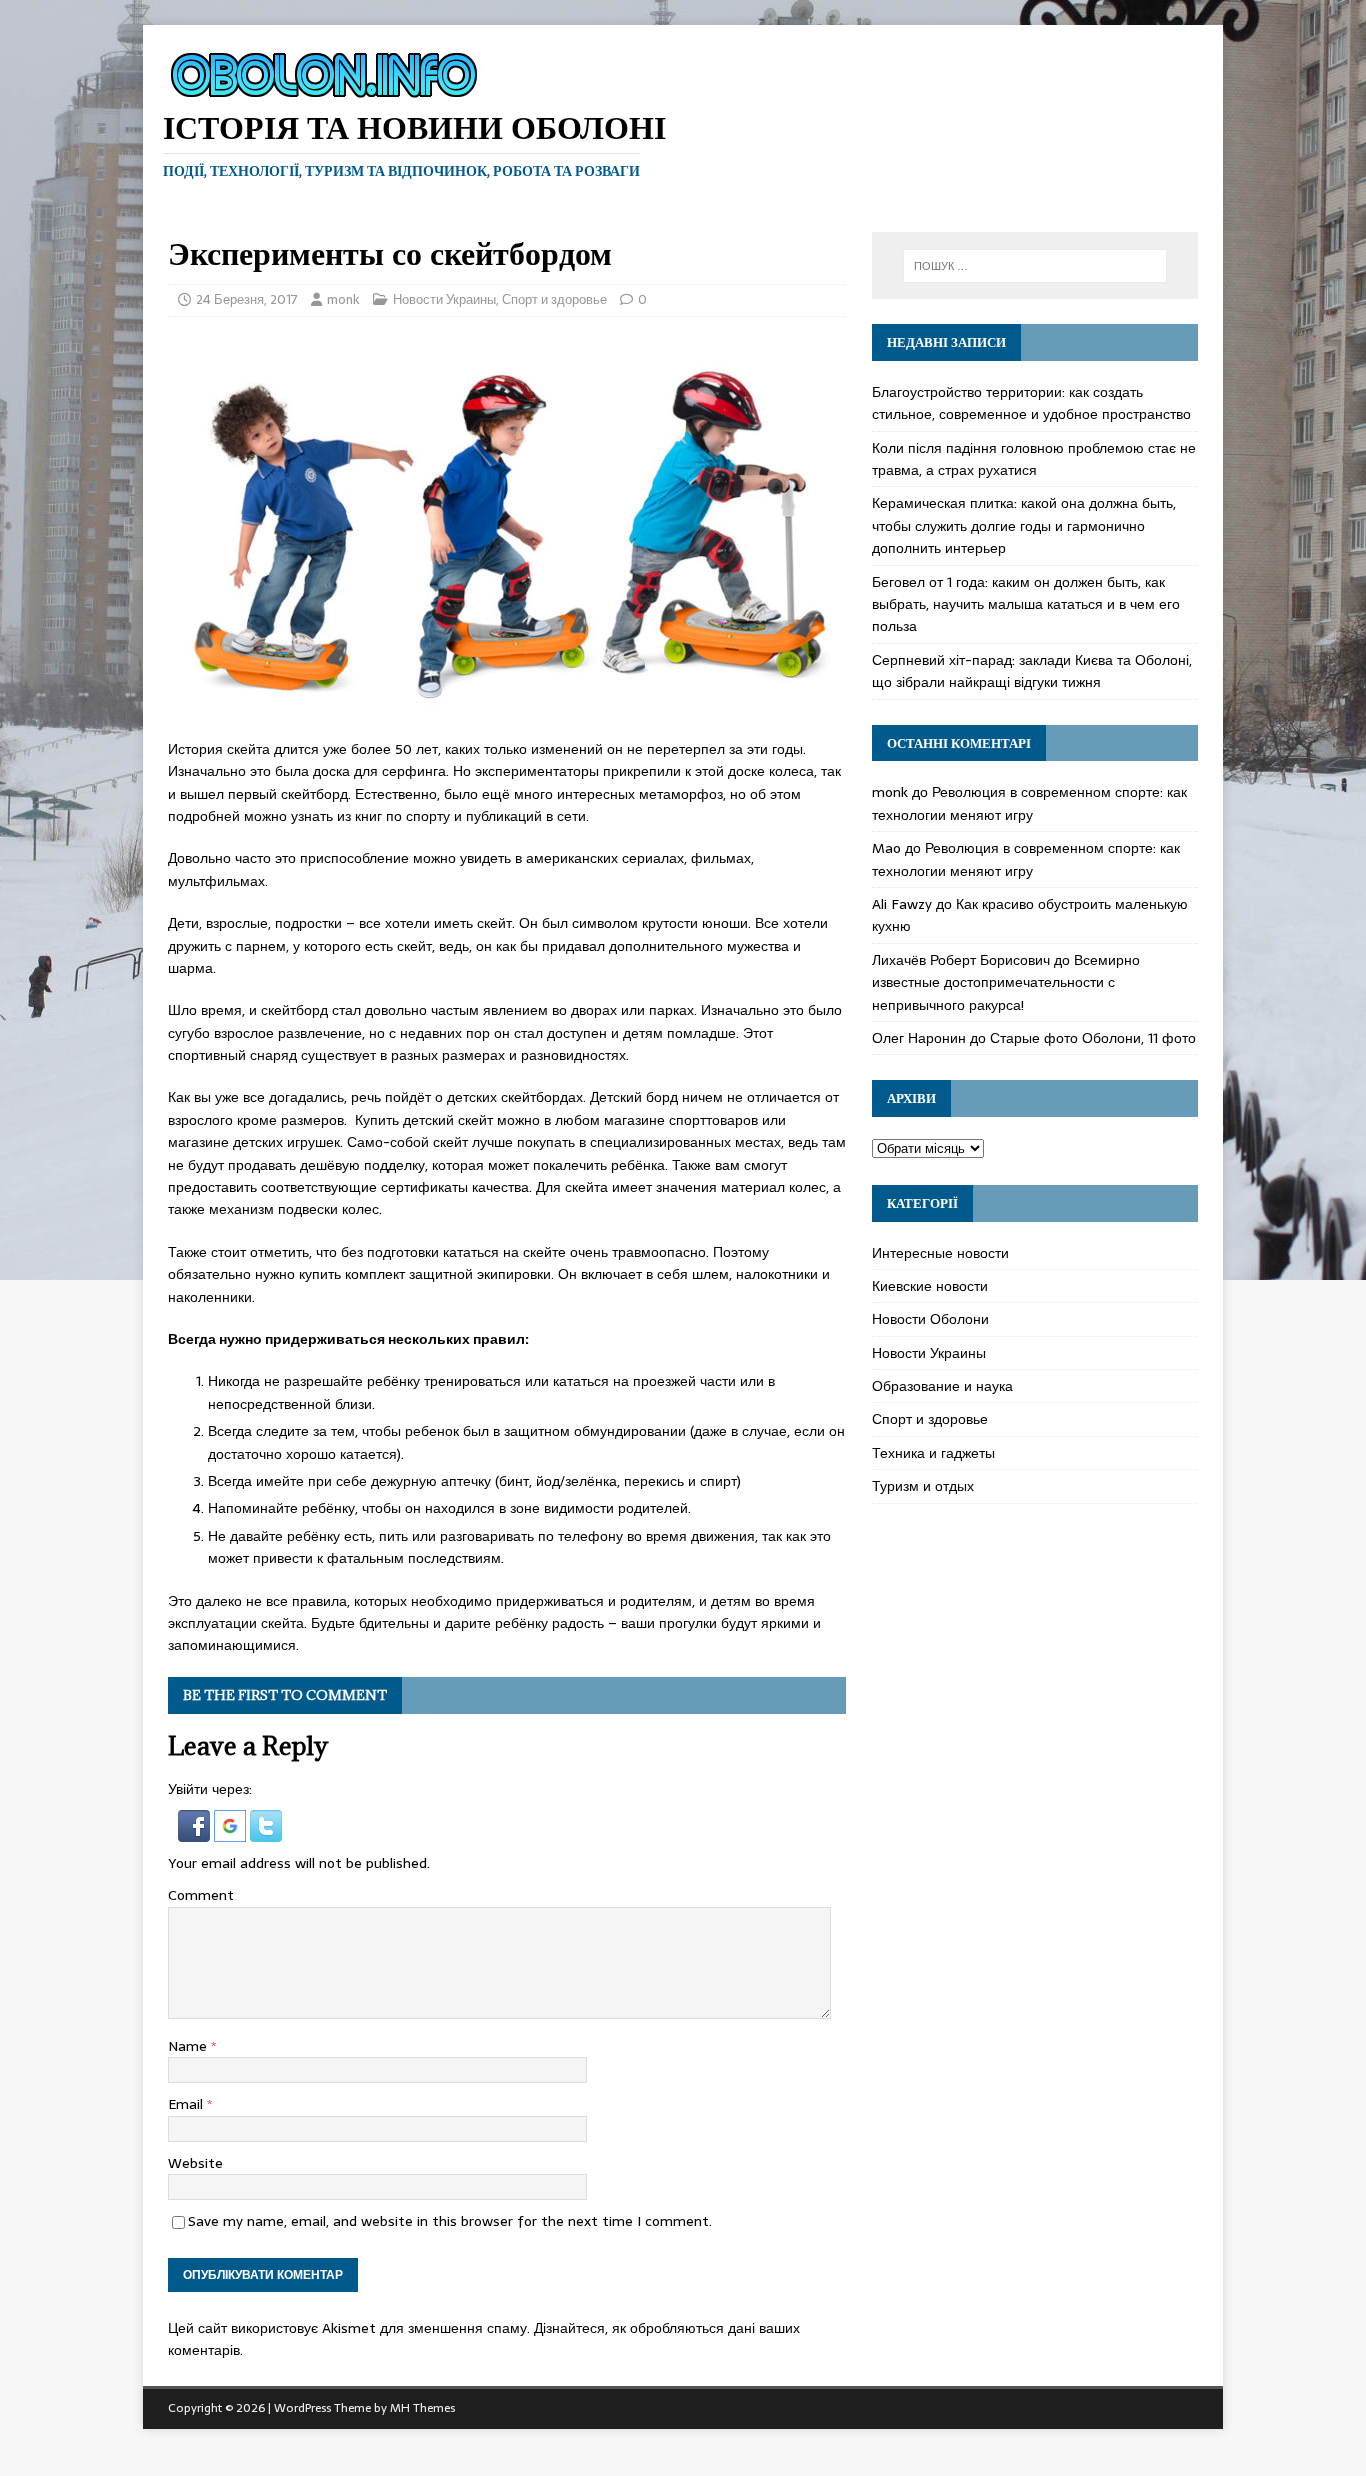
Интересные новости (940, 1253)
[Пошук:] (1035, 266)
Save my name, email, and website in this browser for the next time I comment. (450, 2221)
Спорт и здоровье (554, 299)
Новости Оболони (930, 1319)
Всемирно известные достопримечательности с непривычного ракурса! (1006, 982)
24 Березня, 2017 (247, 299)
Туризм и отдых (923, 1486)
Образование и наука (942, 1386)
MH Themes (422, 2408)
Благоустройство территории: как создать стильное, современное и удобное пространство (1031, 403)
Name (189, 2046)
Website (195, 2163)
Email (187, 2104)
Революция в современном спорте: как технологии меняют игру (1029, 803)
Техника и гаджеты (933, 1453)
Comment (201, 1895)
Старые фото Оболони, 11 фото (1093, 1038)
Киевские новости (930, 1286)
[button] (196, 1831)
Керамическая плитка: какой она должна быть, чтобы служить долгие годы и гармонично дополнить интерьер (1024, 525)
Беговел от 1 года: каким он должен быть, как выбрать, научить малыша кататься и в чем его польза (1026, 604)
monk (343, 299)
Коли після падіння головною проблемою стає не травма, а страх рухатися (1034, 459)
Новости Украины (444, 299)
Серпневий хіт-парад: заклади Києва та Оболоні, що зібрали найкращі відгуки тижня (1032, 671)
